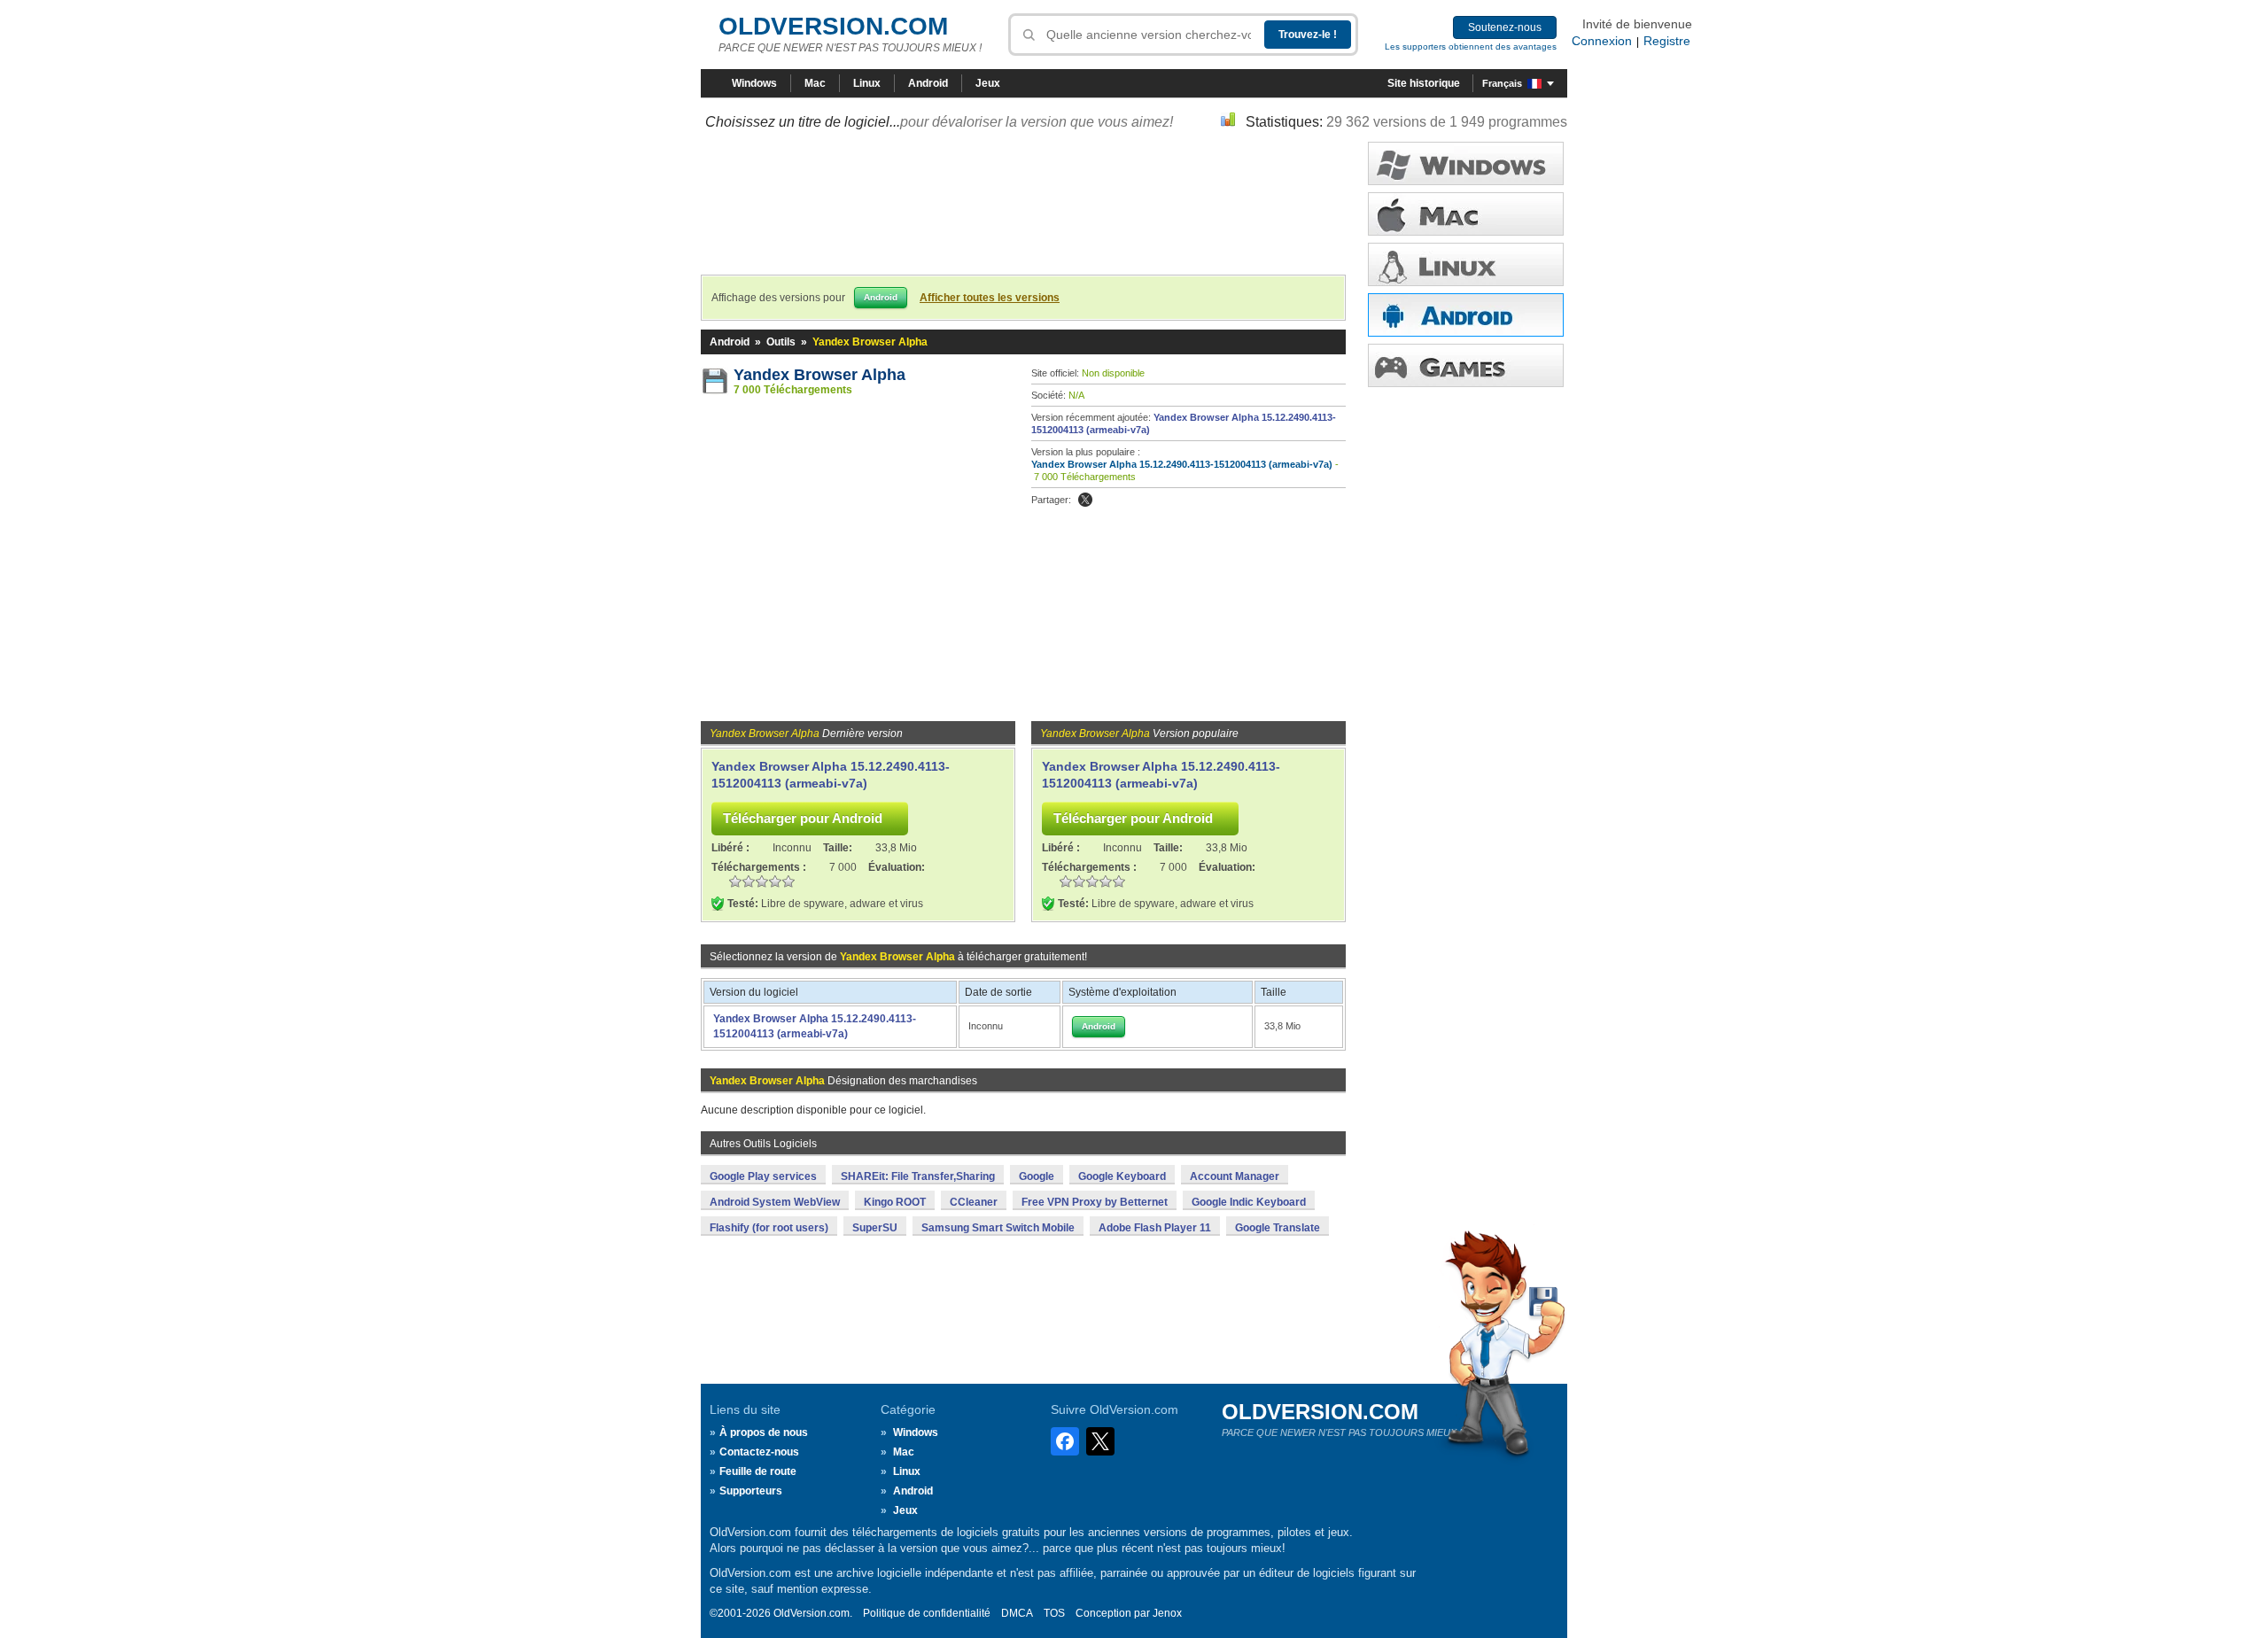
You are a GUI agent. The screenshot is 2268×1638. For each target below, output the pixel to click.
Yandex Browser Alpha (819, 375)
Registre (1667, 41)
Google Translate (1278, 1228)
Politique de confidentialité (927, 1613)
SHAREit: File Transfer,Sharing (918, 1176)
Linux (867, 83)
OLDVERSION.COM (833, 26)
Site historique (1424, 83)
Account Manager (1235, 1176)
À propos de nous (764, 1432)
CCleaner (974, 1202)
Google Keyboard (1122, 1176)
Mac (815, 83)
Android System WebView (775, 1202)
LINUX (1466, 264)
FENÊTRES (1466, 163)
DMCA (1017, 1613)
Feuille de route (758, 1471)
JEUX (1466, 365)
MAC (1466, 214)
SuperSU (875, 1228)
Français (1502, 83)
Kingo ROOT (895, 1202)
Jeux (988, 83)
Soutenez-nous (1505, 27)
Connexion (1602, 41)
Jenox (1167, 1613)
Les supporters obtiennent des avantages (1471, 47)
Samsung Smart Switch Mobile (998, 1228)
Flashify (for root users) (769, 1228)
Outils (781, 342)
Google (1037, 1176)
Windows (754, 83)
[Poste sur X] (1085, 500)
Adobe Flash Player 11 (1155, 1228)
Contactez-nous (759, 1452)
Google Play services (763, 1176)
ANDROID (1466, 315)
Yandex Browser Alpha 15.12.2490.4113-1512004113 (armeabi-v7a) (1182, 464)
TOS (1054, 1613)
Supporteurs (751, 1491)
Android (928, 83)
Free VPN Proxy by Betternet (1095, 1202)
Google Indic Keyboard (1249, 1202)
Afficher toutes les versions (990, 298)
